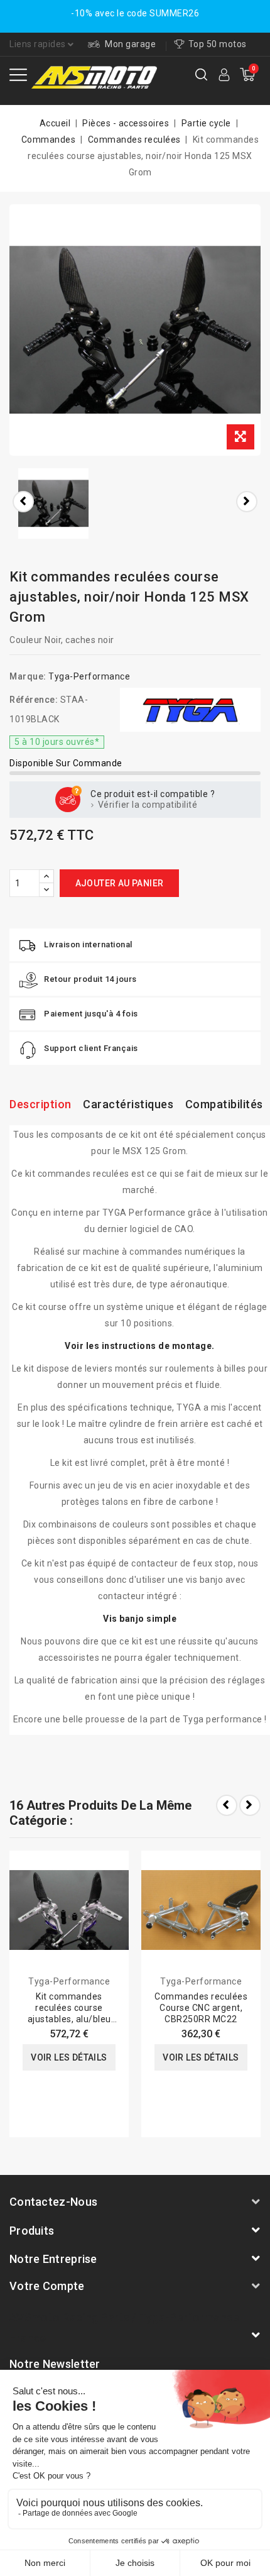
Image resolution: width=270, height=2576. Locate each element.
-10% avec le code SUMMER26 (135, 13)
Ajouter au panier (120, 883)
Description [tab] (40, 1104)
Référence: (34, 700)
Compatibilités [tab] (224, 1104)
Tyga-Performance (89, 676)
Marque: (28, 676)
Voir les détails (69, 2057)
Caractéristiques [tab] (128, 1104)
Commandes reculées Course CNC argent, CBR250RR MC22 (201, 2008)
